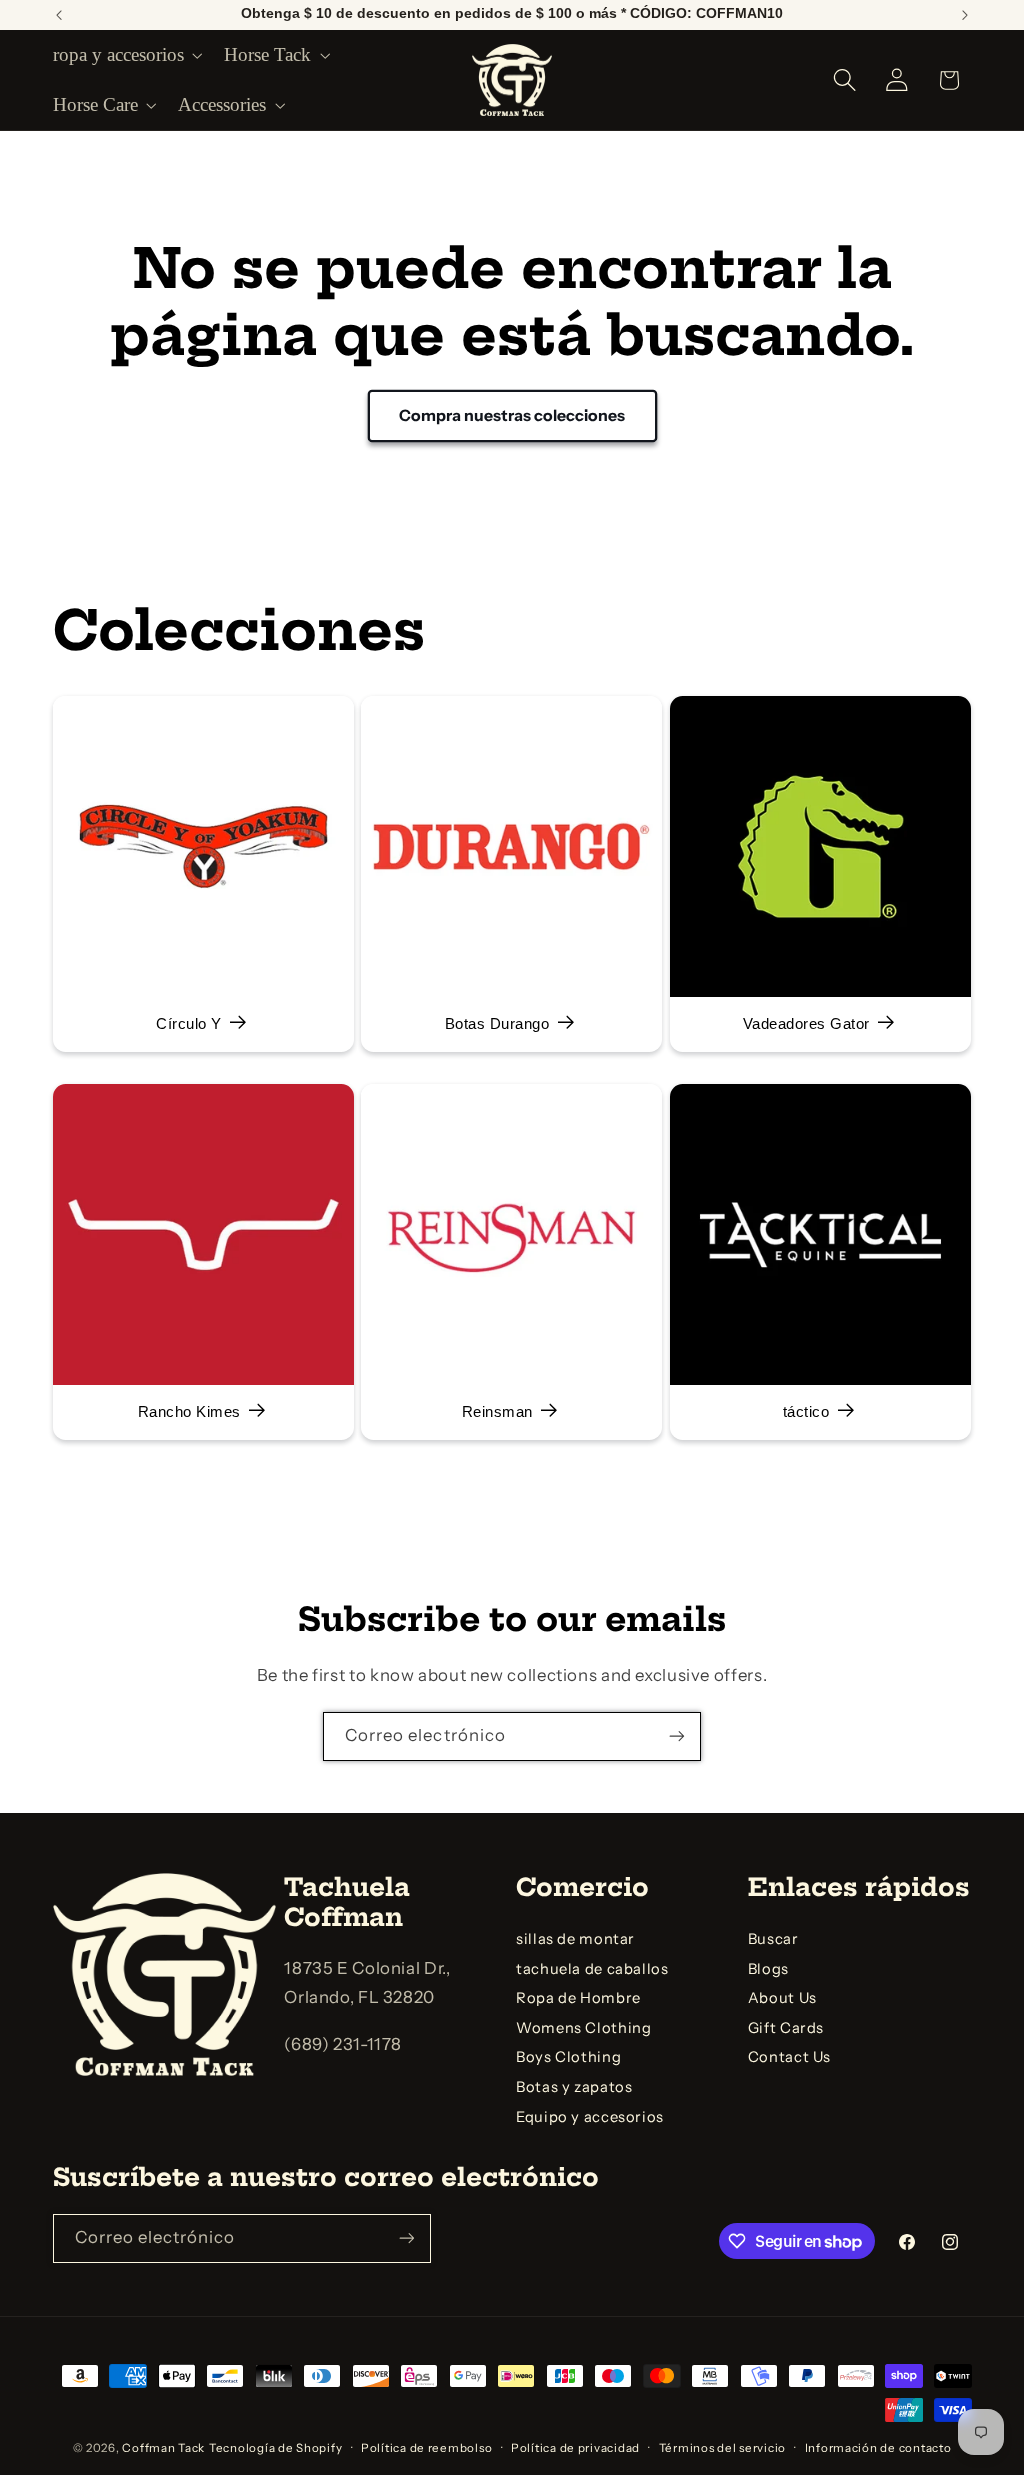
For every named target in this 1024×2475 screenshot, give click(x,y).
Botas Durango (497, 1024)
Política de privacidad (575, 2448)
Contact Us (789, 2057)
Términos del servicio (722, 2448)
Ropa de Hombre (578, 1998)
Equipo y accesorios (590, 2117)
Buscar (773, 1939)
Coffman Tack (163, 2448)
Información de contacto (878, 2448)
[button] (126, 55)
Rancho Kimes (188, 1413)
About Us (782, 1998)
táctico (806, 1413)
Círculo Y (189, 1024)
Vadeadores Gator (806, 1024)
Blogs (768, 1969)
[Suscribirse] (677, 1736)
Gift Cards (786, 2028)
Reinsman (497, 1413)
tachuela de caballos (592, 1969)
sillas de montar (575, 1939)
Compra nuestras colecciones (512, 415)
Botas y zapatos (574, 2087)
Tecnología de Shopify (275, 2448)
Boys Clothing (568, 2057)
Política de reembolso (426, 2448)
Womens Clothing (583, 2028)
